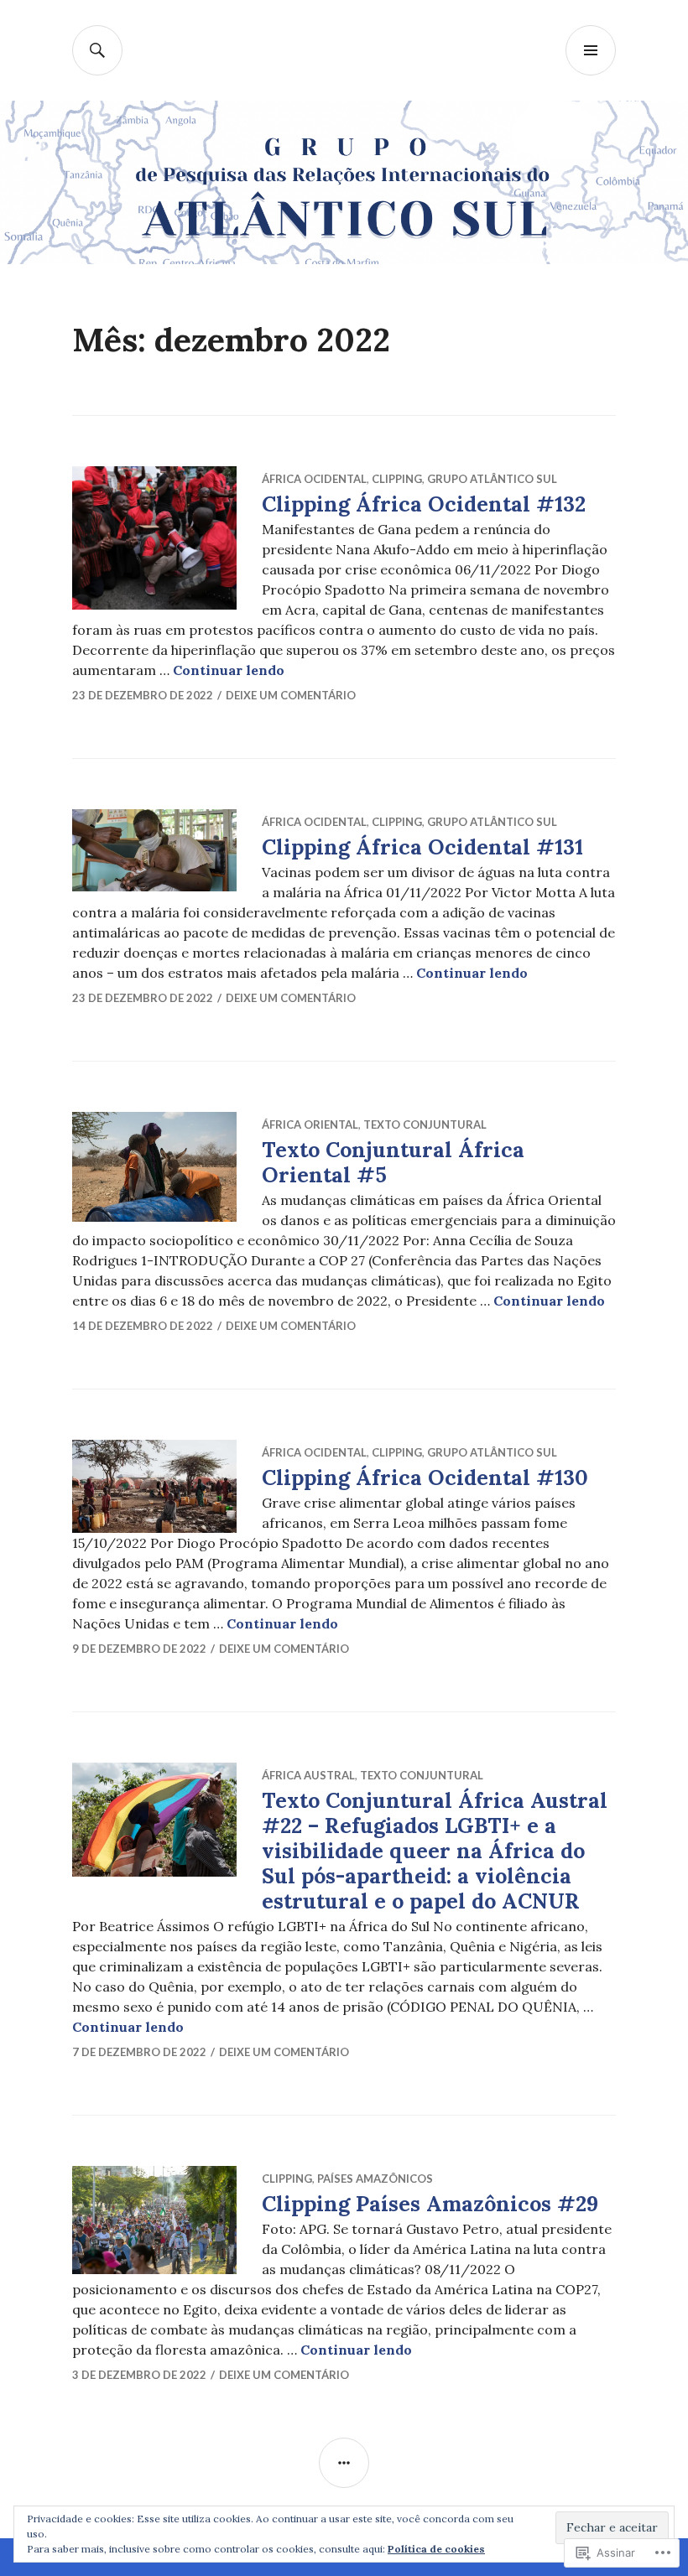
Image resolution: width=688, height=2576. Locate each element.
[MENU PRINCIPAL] (591, 50)
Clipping (397, 479)
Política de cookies (436, 2549)
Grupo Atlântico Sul (492, 479)
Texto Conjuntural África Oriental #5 (393, 1162)
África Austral (308, 1775)
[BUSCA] (97, 50)
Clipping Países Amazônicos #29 (430, 2204)
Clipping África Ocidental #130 (425, 1478)
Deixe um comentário (291, 695)
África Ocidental (314, 479)
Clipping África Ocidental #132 (424, 504)
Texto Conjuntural (425, 1124)
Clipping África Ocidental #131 (422, 847)
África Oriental (310, 1124)
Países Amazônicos (375, 2179)
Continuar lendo (229, 670)
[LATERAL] (344, 2463)
